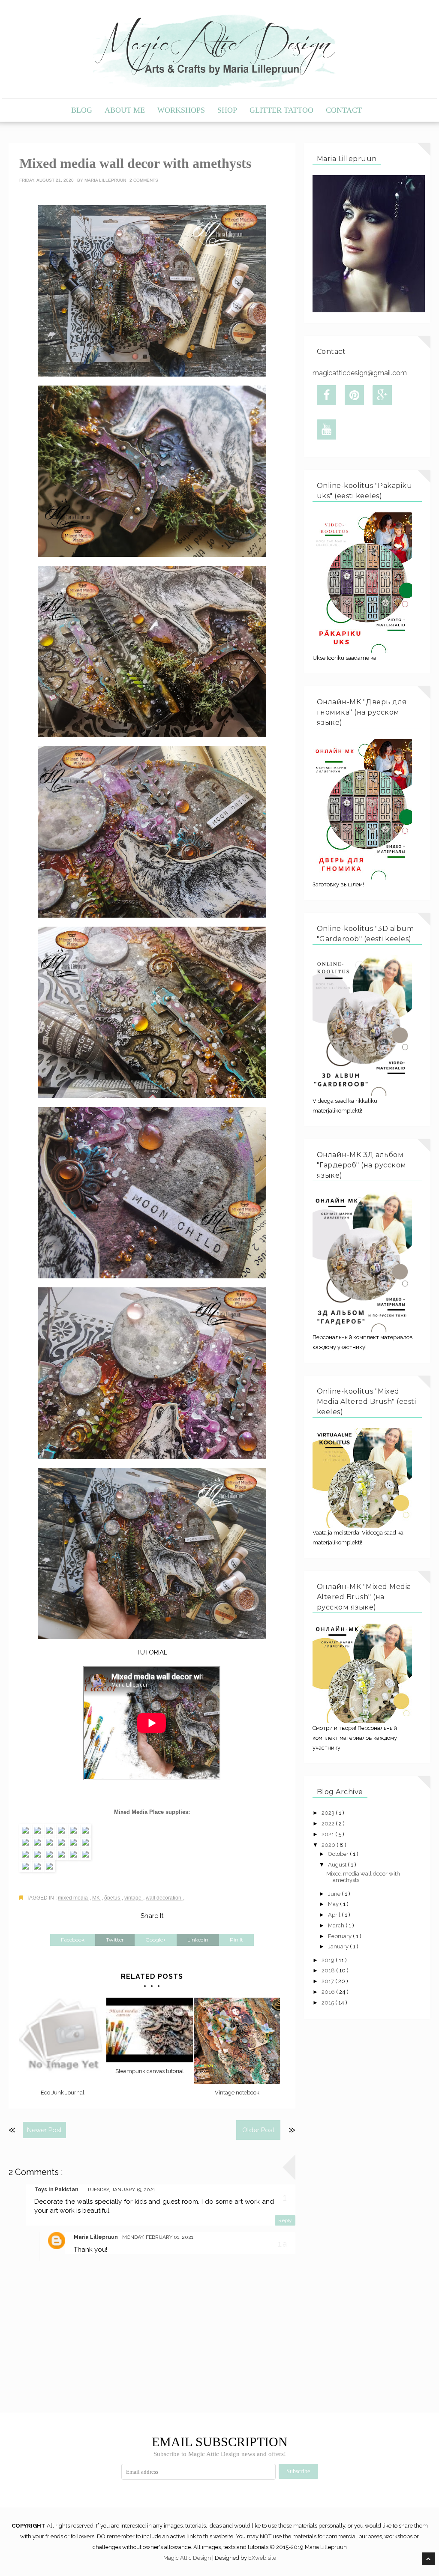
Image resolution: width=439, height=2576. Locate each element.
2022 (329, 1824)
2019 (329, 1960)
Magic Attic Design (188, 2558)
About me (125, 110)
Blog (82, 110)
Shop (227, 110)
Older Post (258, 2130)
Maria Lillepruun (106, 180)
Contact (344, 110)
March (337, 1925)
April (335, 1915)
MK (97, 1898)
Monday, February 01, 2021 (158, 2237)
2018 (329, 1970)
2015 (328, 2003)
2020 (329, 1845)
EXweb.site (262, 2558)
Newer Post (44, 2130)
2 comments (144, 180)
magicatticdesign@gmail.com (360, 373)
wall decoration (164, 1898)
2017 (328, 1981)
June (335, 1894)
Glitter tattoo (281, 110)
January (339, 1946)
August (338, 1865)
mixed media (74, 1898)
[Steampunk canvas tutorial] (149, 2030)
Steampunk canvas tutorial (150, 2071)
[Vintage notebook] (237, 2041)
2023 (329, 1813)
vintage (134, 1898)
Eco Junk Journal (63, 2093)
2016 (329, 1992)
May (334, 1904)
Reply (285, 2220)
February (340, 1936)
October (339, 1854)
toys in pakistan (56, 2190)
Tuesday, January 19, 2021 (121, 2190)
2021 (328, 1834)
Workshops (181, 110)
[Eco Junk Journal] (62, 2041)
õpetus (113, 1898)
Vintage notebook (237, 2093)
